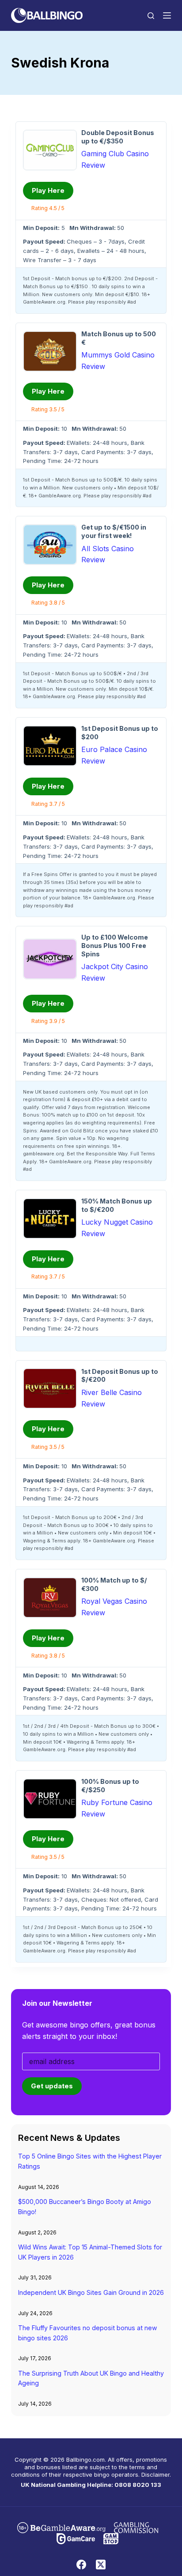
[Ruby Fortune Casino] (50, 1799)
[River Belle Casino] (50, 1388)
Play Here (48, 190)
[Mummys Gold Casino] (50, 351)
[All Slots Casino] (50, 545)
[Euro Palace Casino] (50, 746)
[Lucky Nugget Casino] (50, 1218)
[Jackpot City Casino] (50, 959)
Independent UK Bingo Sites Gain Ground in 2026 (91, 2292)
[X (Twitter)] (101, 2565)
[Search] (151, 16)
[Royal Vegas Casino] (50, 1598)
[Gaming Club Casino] (50, 150)
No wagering (113, 1138)
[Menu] (167, 15)
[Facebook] (81, 2565)
